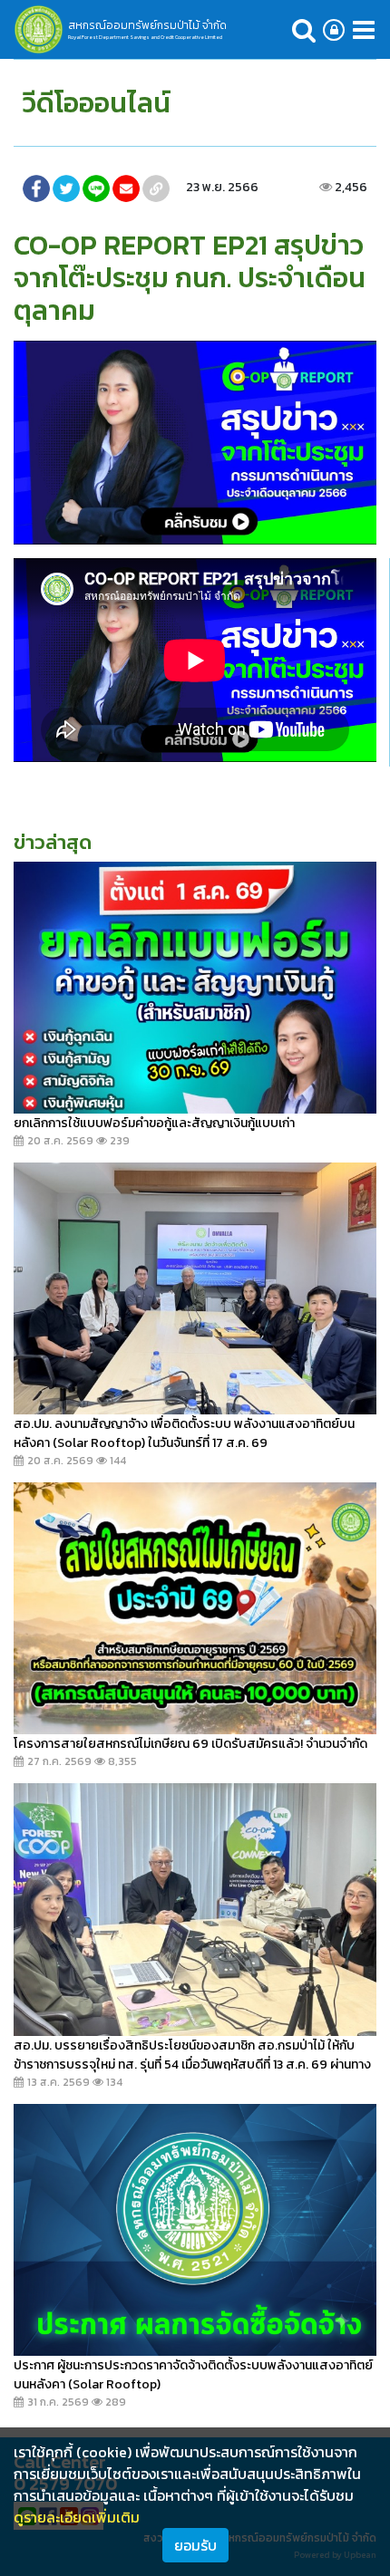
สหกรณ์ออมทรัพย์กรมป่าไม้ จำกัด (147, 25)
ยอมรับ (195, 2545)
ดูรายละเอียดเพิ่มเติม (77, 2517)
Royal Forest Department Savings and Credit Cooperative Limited (145, 37)
